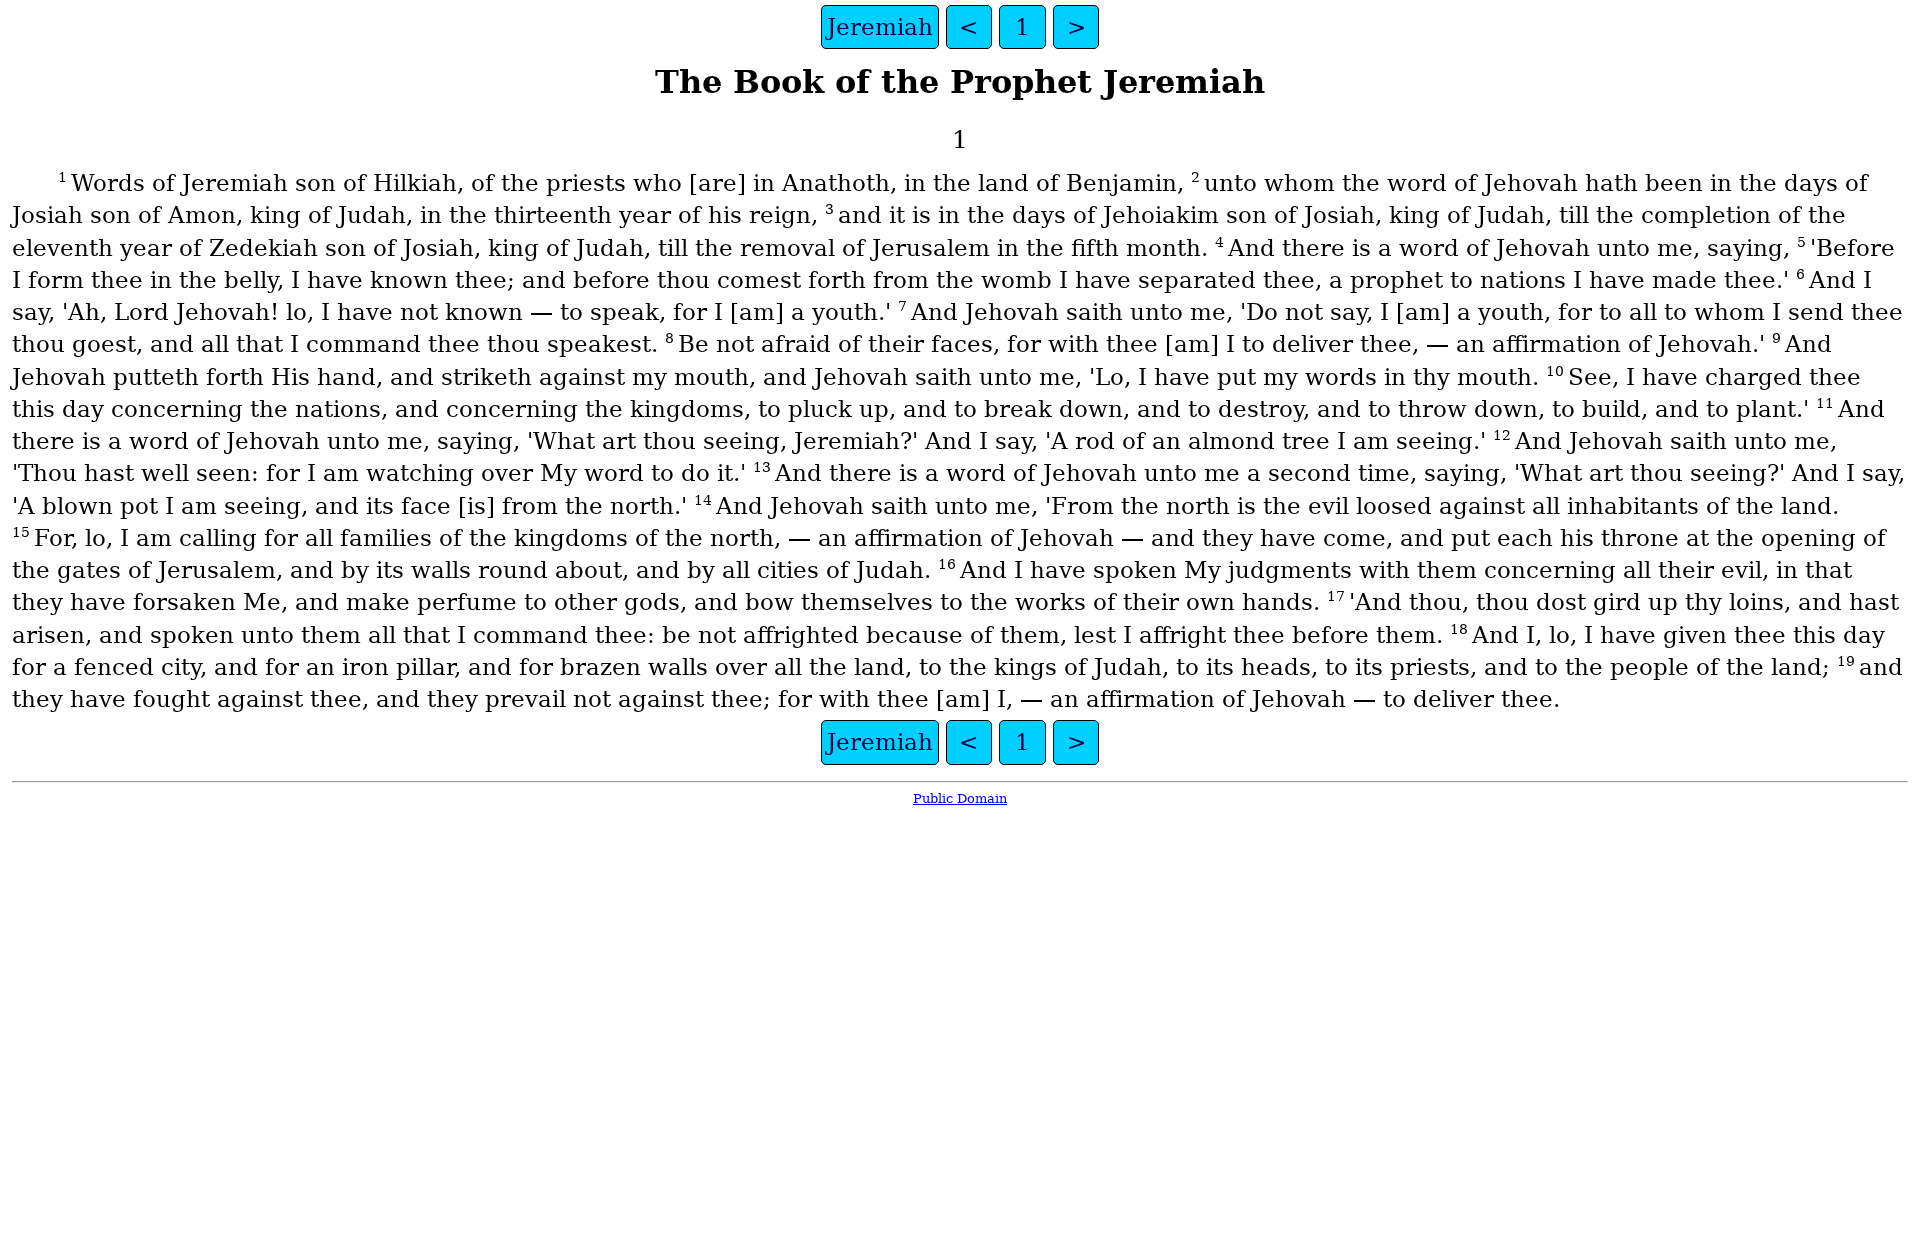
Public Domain (960, 798)
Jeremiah (880, 27)
